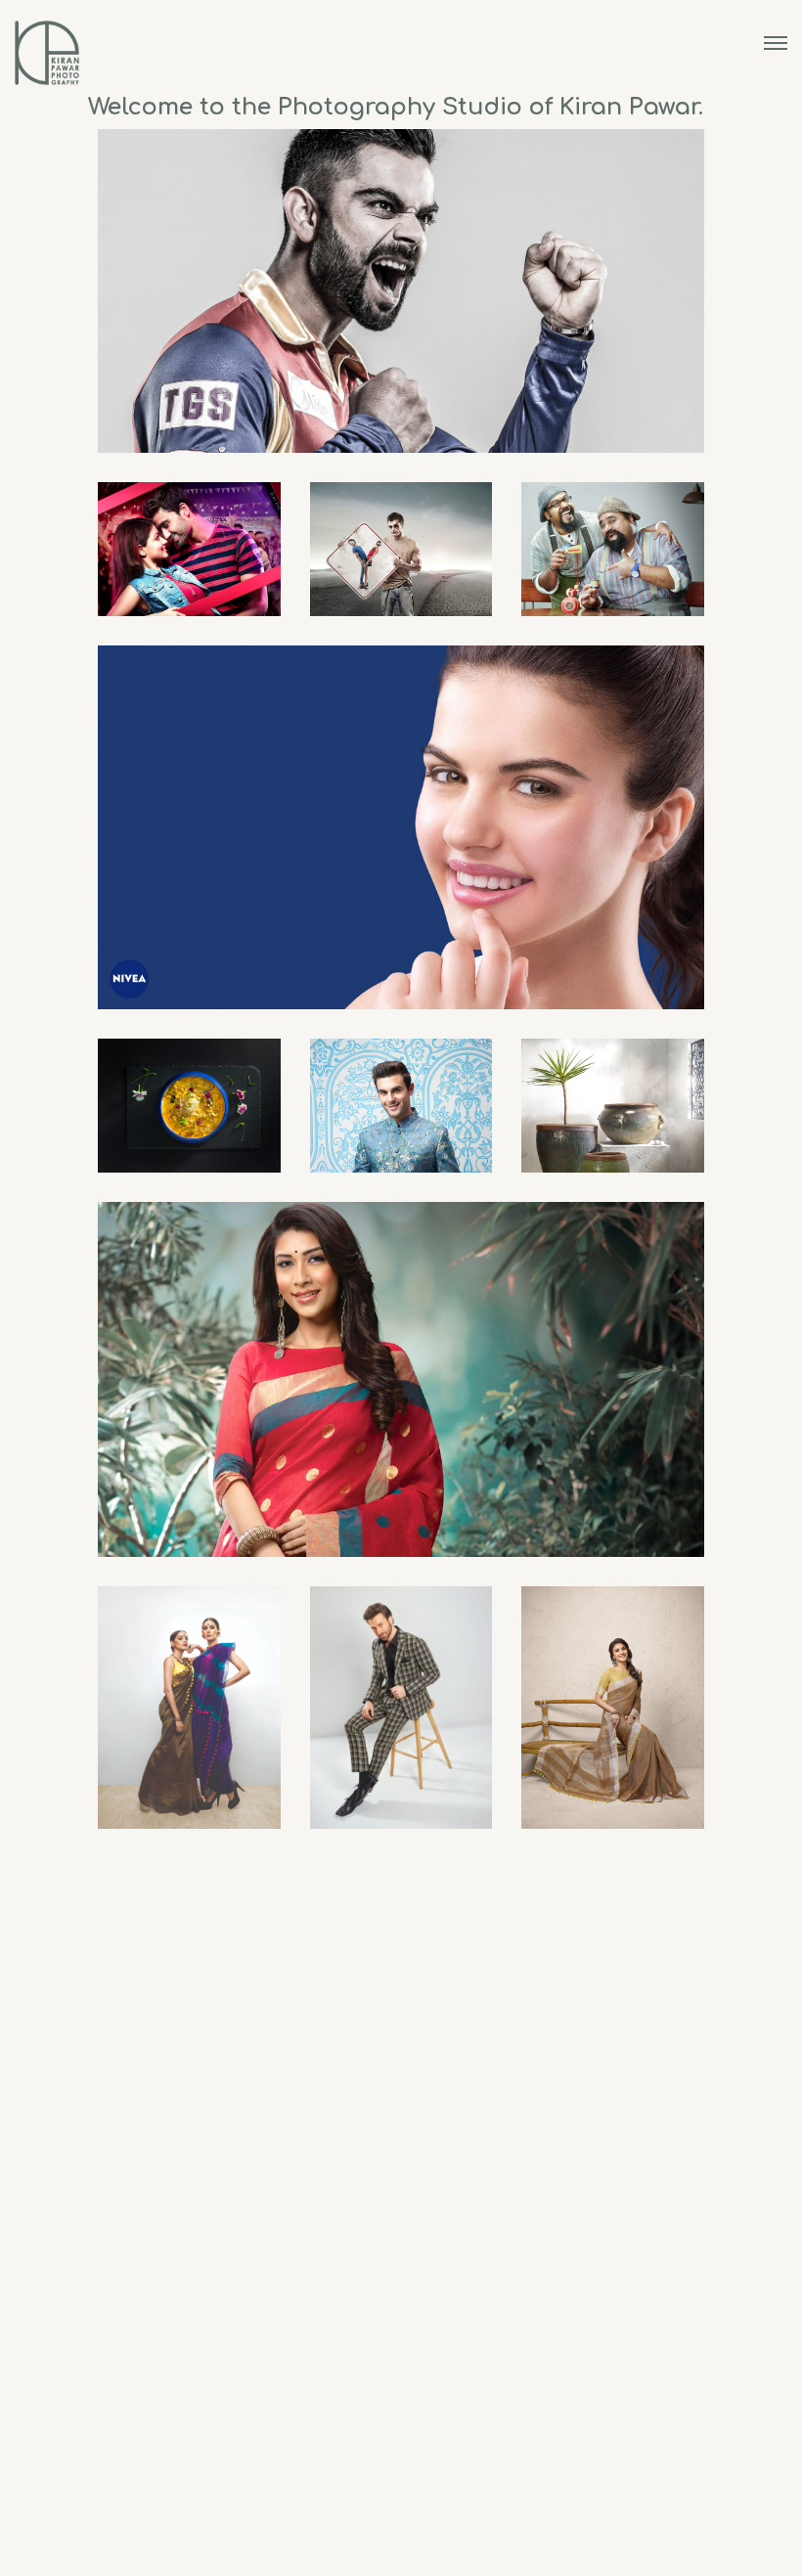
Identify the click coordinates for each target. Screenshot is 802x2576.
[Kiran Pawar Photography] (47, 54)
